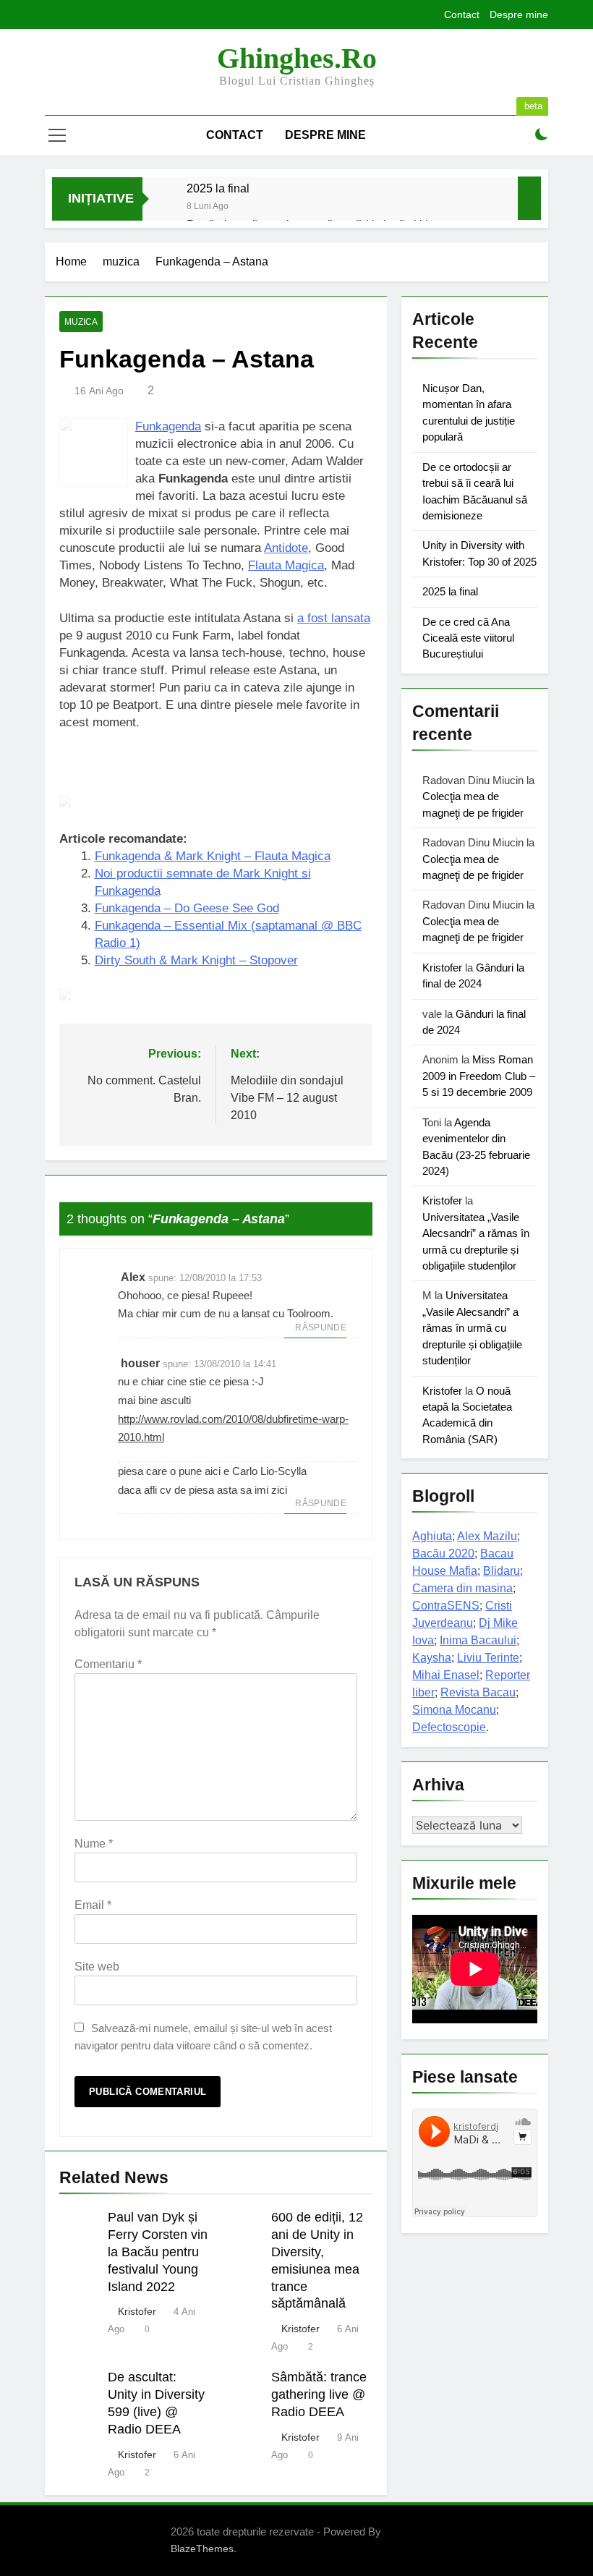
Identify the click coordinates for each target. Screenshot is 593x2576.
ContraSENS (446, 1606)
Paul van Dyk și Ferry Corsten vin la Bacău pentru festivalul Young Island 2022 (158, 2252)
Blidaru (502, 1571)
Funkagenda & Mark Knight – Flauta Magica (213, 856)
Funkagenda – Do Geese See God (187, 908)
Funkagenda (168, 426)
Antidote (286, 548)
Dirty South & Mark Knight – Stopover (196, 960)
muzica (81, 322)
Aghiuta (432, 1536)
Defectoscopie (449, 1727)
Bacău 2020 (443, 1553)
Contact (462, 14)
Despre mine (519, 14)
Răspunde (321, 1327)
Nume (94, 1844)
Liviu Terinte (488, 1658)
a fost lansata (334, 618)
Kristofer (137, 2311)
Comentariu (108, 1664)
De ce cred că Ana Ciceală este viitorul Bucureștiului (468, 638)
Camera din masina (462, 1588)
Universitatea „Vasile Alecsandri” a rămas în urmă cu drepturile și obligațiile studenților (472, 1328)
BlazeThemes (202, 2549)
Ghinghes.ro (297, 58)
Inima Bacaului (478, 1640)
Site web (97, 1967)
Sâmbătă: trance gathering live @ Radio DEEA (319, 2394)
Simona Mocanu (454, 1710)
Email (93, 1905)
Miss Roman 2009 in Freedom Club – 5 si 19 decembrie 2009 (479, 1076)
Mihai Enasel (446, 1675)
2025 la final (218, 188)
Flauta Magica (286, 565)
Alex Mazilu (487, 1536)
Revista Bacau (478, 1692)
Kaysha (432, 1658)
